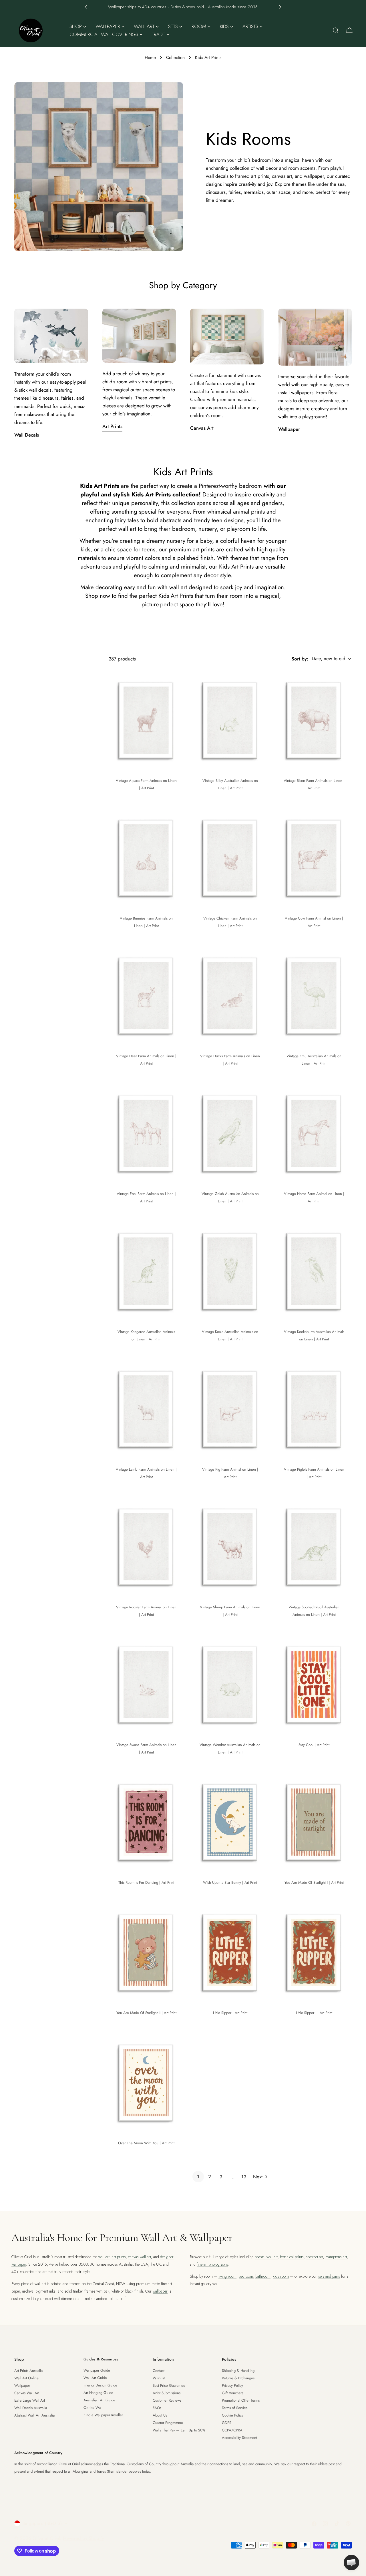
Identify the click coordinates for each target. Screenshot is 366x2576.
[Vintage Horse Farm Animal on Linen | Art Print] (314, 1133)
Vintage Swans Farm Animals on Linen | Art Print (146, 1748)
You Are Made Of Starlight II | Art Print (146, 2013)
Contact (159, 2371)
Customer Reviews (167, 2400)
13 (244, 2177)
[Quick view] (176, 682)
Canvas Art (202, 428)
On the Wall (93, 2408)
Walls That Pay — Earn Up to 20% (179, 2430)
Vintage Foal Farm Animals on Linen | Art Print (146, 1197)
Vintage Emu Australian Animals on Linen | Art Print (314, 1060)
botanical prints (292, 2257)
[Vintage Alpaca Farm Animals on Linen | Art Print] (146, 720)
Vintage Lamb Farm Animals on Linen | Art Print (146, 1473)
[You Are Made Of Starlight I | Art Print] (314, 1822)
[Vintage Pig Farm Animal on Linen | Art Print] (230, 1409)
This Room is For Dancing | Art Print (146, 1882)
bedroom (246, 2276)
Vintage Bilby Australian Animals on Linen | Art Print (230, 784)
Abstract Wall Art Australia (34, 2415)
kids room (281, 2276)
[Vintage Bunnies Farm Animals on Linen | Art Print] (146, 858)
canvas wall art (140, 2257)
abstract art (315, 2257)
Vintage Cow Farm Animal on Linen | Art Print (314, 922)
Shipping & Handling (238, 2371)
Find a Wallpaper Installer (103, 2415)
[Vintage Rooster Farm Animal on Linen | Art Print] (146, 1546)
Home (150, 58)
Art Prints (112, 426)
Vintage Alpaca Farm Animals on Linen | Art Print (146, 784)
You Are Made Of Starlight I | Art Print (314, 1882)
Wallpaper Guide (97, 2370)
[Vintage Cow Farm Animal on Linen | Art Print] (314, 858)
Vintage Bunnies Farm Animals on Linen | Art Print (146, 922)
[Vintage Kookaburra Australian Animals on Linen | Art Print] (314, 1271)
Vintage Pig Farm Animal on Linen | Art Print (230, 1473)
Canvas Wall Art (27, 2393)
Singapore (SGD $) (42, 2523)
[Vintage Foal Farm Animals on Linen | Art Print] (146, 1133)
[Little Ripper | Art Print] (230, 1952)
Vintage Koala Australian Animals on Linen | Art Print (230, 1335)
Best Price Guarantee (169, 2385)
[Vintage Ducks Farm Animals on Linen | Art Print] (230, 995)
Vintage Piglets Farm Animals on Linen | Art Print (314, 1473)
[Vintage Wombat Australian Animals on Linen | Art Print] (230, 1684)
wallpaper (160, 2291)
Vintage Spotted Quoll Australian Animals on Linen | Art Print (314, 1611)
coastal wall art (266, 2257)
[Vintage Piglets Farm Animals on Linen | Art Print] (314, 1409)
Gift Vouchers (233, 2393)
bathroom (263, 2276)
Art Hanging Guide (98, 2393)
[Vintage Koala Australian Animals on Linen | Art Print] (230, 1271)
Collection (175, 58)
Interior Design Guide (100, 2385)
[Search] (336, 30)
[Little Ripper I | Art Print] (314, 1952)
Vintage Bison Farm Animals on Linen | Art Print (314, 784)
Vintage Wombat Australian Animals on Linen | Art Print (230, 1748)
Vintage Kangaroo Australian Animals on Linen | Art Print (146, 1335)
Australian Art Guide (99, 2400)
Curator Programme (168, 2423)
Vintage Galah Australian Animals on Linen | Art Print (230, 1197)
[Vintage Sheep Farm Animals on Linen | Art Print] (230, 1546)
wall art (104, 2257)
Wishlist (159, 2378)
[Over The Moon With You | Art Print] (146, 2082)
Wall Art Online (26, 2378)
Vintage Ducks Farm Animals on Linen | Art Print (230, 1060)
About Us (160, 2415)
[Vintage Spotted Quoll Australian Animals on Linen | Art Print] (314, 1546)
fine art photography (212, 2264)
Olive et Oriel (46, 2538)
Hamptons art (336, 2257)
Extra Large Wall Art (30, 2400)
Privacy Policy (232, 2385)
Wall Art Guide (95, 2378)
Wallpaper (289, 429)
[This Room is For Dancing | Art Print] (146, 1822)
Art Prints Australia (28, 2371)
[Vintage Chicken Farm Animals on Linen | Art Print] (230, 858)
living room (227, 2276)
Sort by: (300, 659)
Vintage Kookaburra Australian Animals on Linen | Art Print (314, 1335)
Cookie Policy (233, 2415)
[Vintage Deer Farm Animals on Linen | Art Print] (146, 995)
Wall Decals (27, 435)
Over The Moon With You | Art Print (146, 2143)
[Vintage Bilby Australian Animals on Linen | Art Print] (230, 720)
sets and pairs (329, 2276)
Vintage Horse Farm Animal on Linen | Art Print (314, 1197)
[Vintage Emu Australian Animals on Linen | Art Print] (314, 995)
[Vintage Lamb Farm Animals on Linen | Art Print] (146, 1409)
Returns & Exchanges (238, 2378)
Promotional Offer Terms (241, 2400)
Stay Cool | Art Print (314, 1745)
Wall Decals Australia (31, 2408)
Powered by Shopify (83, 2538)
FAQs (157, 2408)
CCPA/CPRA (232, 2430)
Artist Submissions (167, 2393)
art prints (119, 2257)
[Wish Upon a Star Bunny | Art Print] (230, 1822)
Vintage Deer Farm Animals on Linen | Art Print (146, 1060)
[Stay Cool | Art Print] (314, 1684)
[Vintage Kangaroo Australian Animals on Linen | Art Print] (146, 1271)
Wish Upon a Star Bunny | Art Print (230, 1882)
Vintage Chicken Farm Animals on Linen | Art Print (230, 922)
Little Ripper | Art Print (230, 2013)
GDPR (227, 2423)
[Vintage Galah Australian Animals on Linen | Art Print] (230, 1133)
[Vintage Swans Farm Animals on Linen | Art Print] (146, 1684)
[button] (86, 7)
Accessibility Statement (239, 2438)
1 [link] (198, 2177)
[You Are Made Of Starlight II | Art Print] (146, 1952)
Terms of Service (235, 2408)
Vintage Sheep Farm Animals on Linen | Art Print (230, 1611)
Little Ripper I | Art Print (314, 2013)
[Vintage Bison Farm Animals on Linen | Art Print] (314, 720)
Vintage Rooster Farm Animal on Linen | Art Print (146, 1611)
